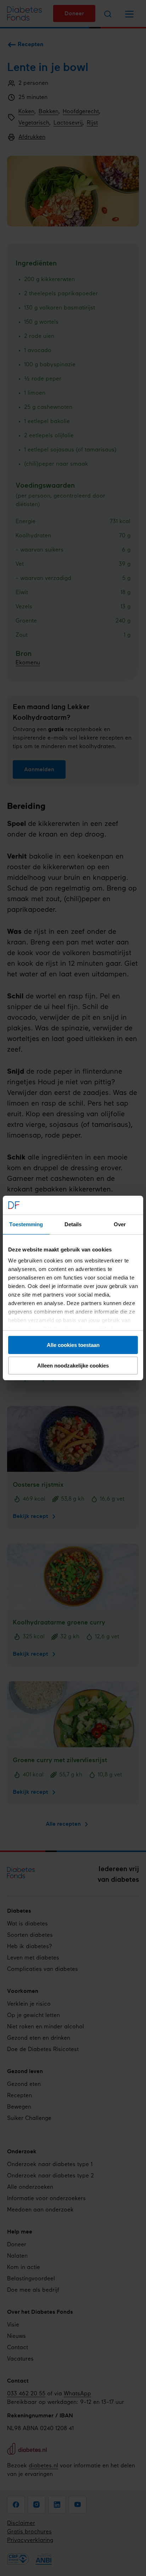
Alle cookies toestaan (73, 1345)
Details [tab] (73, 1224)
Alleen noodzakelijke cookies (73, 1366)
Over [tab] (120, 1224)
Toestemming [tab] (26, 1224)
